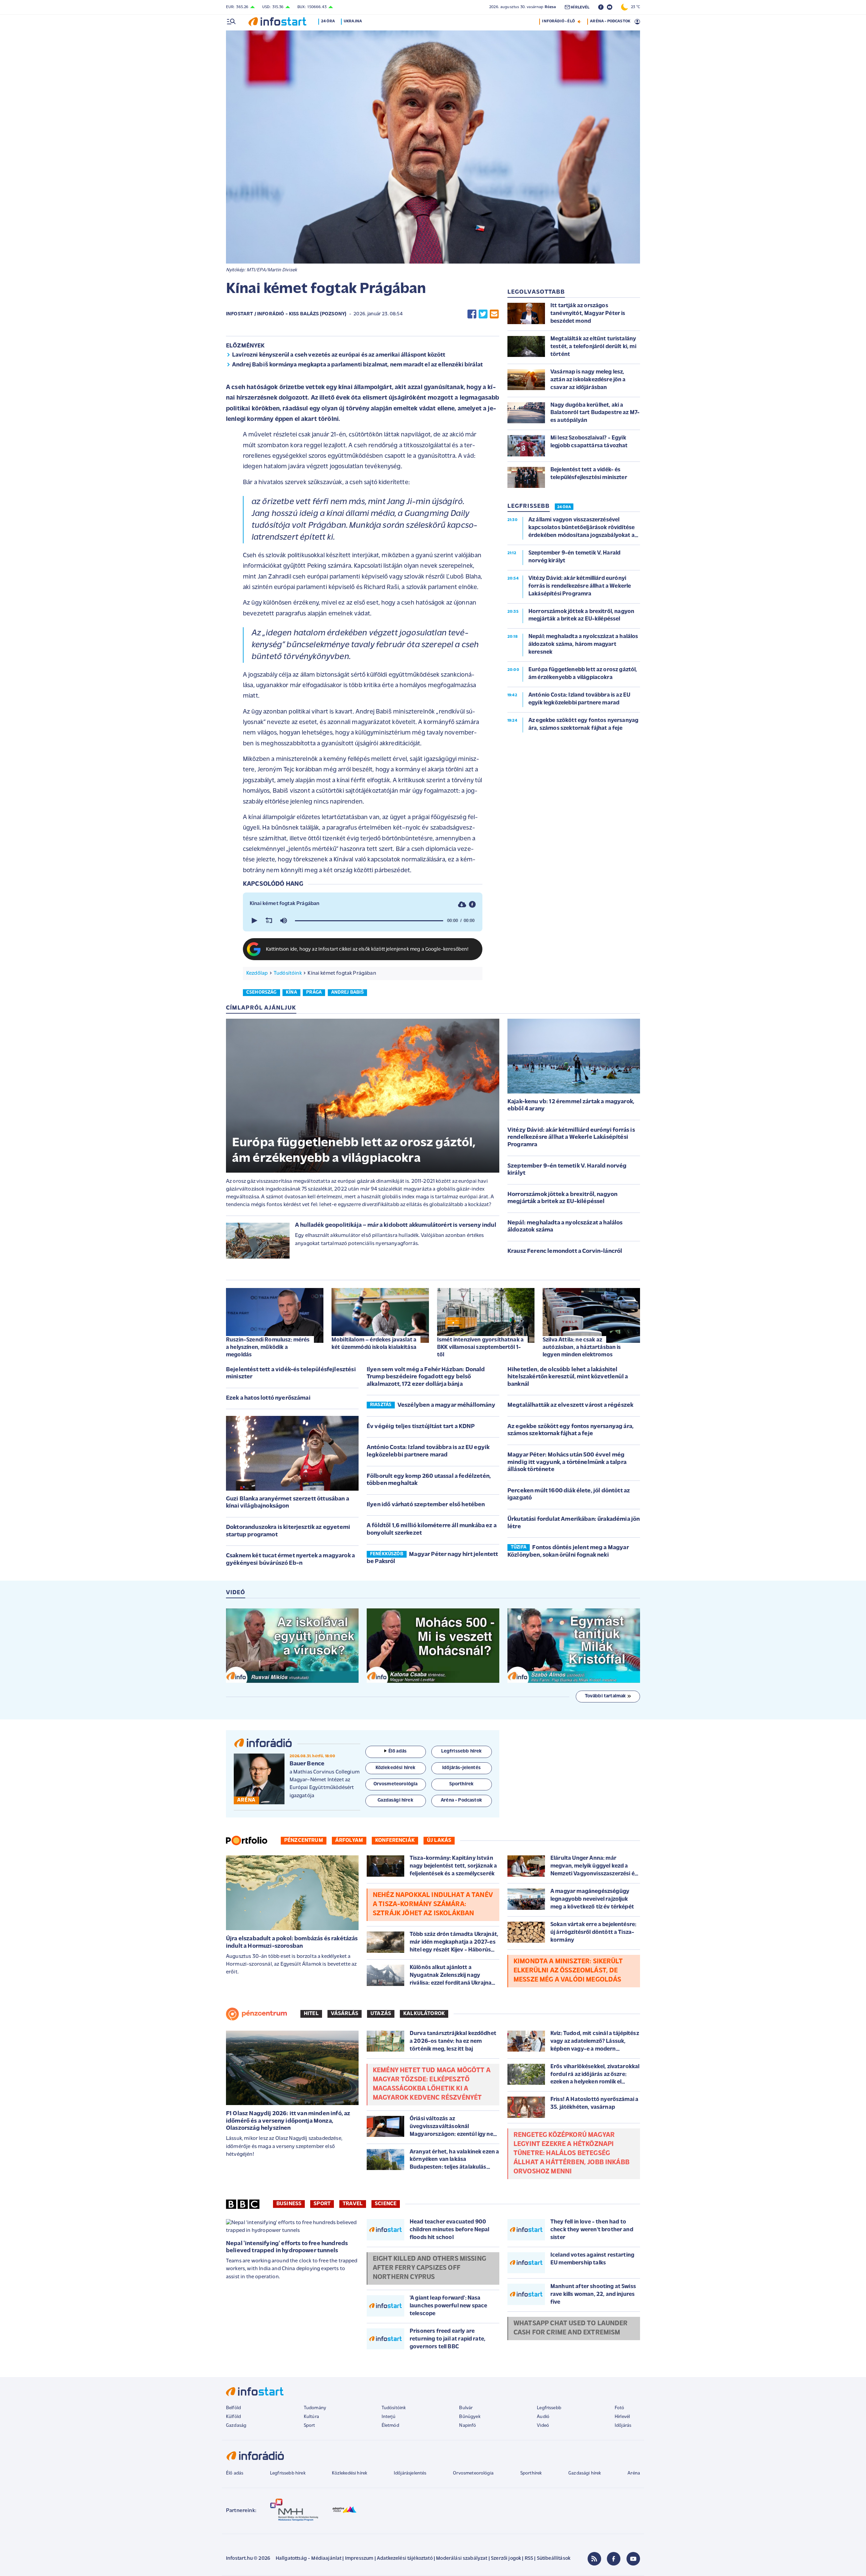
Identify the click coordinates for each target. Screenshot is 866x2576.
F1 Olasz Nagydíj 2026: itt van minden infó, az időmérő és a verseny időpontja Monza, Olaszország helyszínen (288, 2121)
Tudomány (315, 2408)
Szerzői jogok (506, 2559)
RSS (529, 2559)
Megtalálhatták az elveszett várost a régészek (570, 1405)
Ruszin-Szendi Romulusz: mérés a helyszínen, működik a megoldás (268, 1347)
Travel (353, 2204)
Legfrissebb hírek (288, 2473)
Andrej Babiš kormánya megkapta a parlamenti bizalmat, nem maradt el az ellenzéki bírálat (357, 365)
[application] (363, 921)
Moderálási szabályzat (462, 2559)
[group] (283, 921)
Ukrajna (353, 21)
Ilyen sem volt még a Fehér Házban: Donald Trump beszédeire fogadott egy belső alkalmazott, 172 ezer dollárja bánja (426, 1377)
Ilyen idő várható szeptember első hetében (426, 1505)
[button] (254, 921)
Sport (322, 2204)
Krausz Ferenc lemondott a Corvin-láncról (565, 1251)
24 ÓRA (564, 507)
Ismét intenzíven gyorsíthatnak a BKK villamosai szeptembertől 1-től (480, 1347)
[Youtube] (633, 2559)
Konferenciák (395, 1840)
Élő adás (397, 1751)
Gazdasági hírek (585, 2473)
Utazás (381, 2014)
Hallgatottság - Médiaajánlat (309, 2559)
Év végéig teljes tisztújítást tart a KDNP (421, 1427)
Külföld (233, 2417)
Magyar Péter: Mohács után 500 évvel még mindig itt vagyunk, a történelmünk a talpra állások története (567, 1462)
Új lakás (439, 1840)
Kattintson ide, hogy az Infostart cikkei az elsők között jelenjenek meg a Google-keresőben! (367, 950)
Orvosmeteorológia (473, 2473)
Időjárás (623, 2426)
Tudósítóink (288, 973)
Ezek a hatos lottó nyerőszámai (268, 1398)
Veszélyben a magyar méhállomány (446, 1405)
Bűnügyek (470, 2417)
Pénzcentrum (304, 1840)
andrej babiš (348, 992)
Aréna (634, 2473)
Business (289, 2204)
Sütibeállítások (554, 2559)
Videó (543, 2426)
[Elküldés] (494, 314)
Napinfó (468, 2426)
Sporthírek (531, 2473)
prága (314, 992)
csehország (261, 992)
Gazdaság (236, 2426)
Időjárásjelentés (410, 2473)
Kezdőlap (257, 973)
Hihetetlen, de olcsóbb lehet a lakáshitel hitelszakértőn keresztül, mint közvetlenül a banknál (568, 1377)
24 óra (328, 21)
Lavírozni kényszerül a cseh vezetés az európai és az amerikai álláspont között (339, 355)
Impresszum (359, 2559)
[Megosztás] (472, 905)
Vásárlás (345, 2014)
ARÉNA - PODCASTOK (610, 21)
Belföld (233, 2408)
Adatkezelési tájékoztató (405, 2559)
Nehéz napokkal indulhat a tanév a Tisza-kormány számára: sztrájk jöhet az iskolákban (433, 1904)
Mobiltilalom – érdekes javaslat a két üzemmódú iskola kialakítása (374, 1344)
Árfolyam (349, 1840)
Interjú (389, 2417)
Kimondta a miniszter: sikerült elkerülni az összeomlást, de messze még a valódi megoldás (568, 1971)
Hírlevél (622, 2417)
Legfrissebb (549, 2408)
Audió (543, 2417)
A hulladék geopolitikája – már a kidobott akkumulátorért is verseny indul (396, 1225)
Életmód (390, 2426)
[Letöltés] (462, 905)
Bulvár (466, 2408)
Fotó (620, 2408)
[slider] (369, 921)
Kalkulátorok (424, 2014)
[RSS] (594, 2559)
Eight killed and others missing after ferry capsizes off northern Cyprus (429, 2268)
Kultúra (311, 2417)
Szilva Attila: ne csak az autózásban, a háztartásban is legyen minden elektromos (582, 1347)
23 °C (634, 7)
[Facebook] (614, 2559)
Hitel (311, 2014)
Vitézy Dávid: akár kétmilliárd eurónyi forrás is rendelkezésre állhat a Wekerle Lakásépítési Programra (571, 1138)
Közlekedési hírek (349, 2473)
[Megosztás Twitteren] (483, 314)
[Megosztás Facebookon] (472, 314)
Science (386, 2204)
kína (291, 992)
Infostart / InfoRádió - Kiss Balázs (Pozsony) (286, 314)
